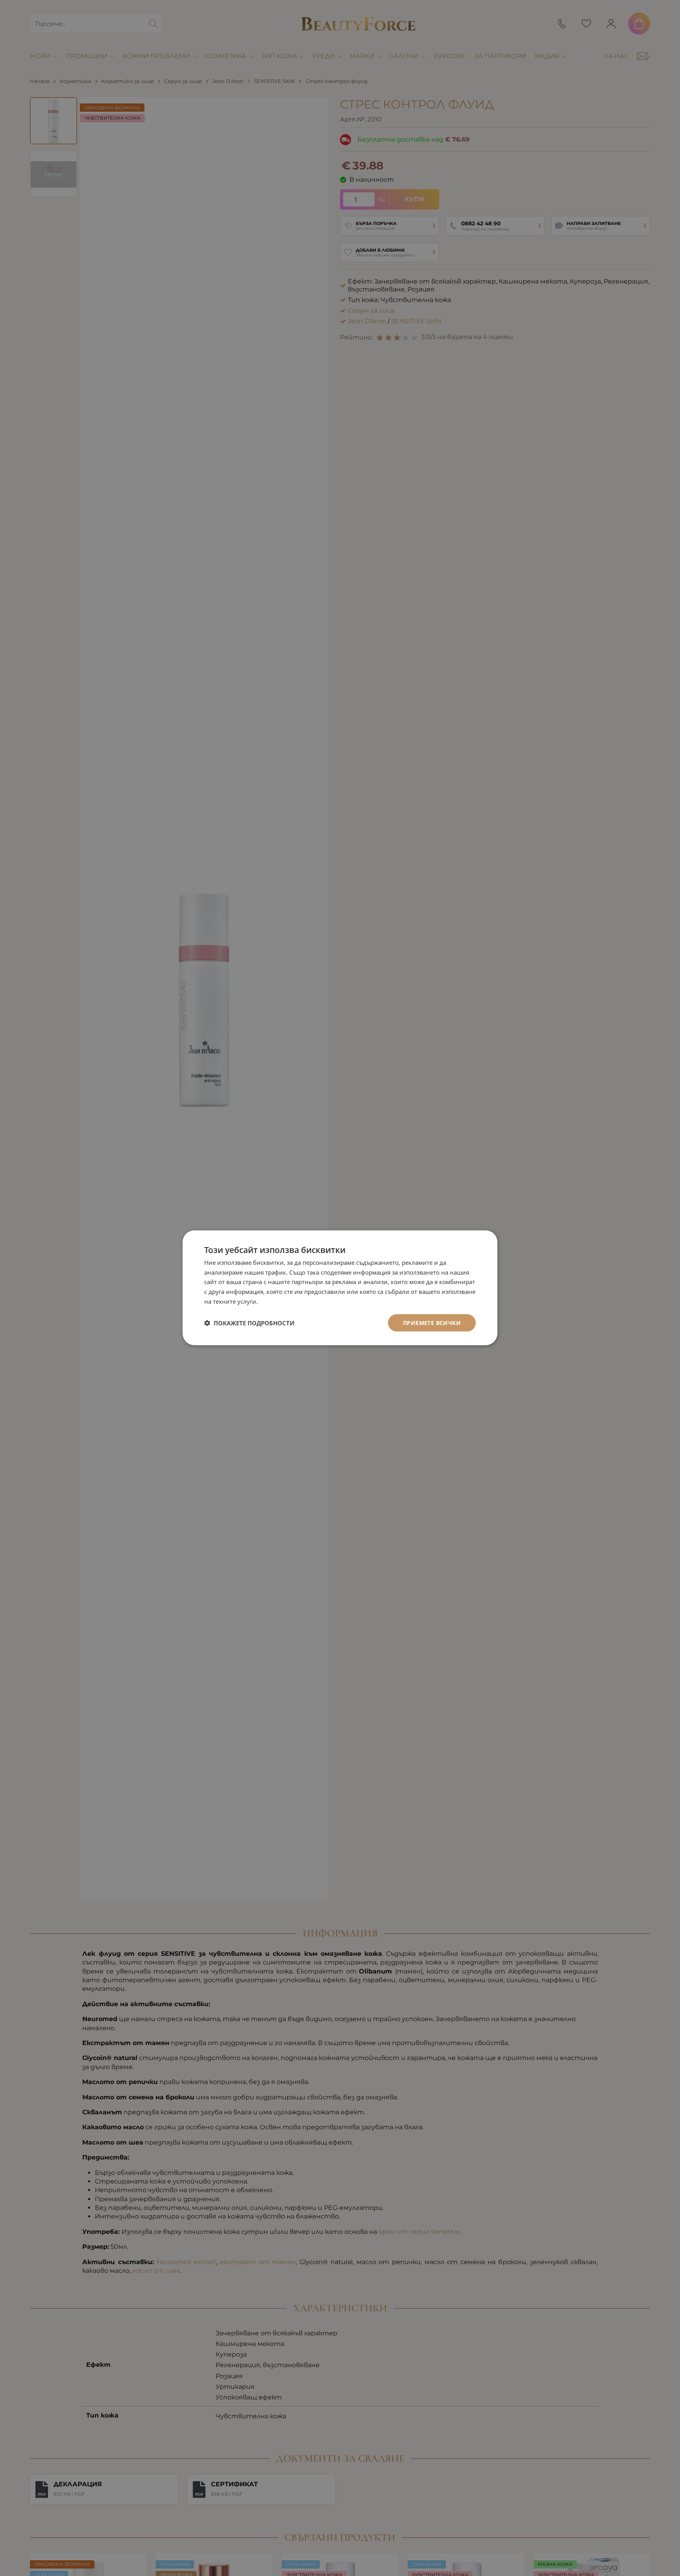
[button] (249, 1323)
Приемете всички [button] (432, 1323)
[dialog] (340, 1288)
